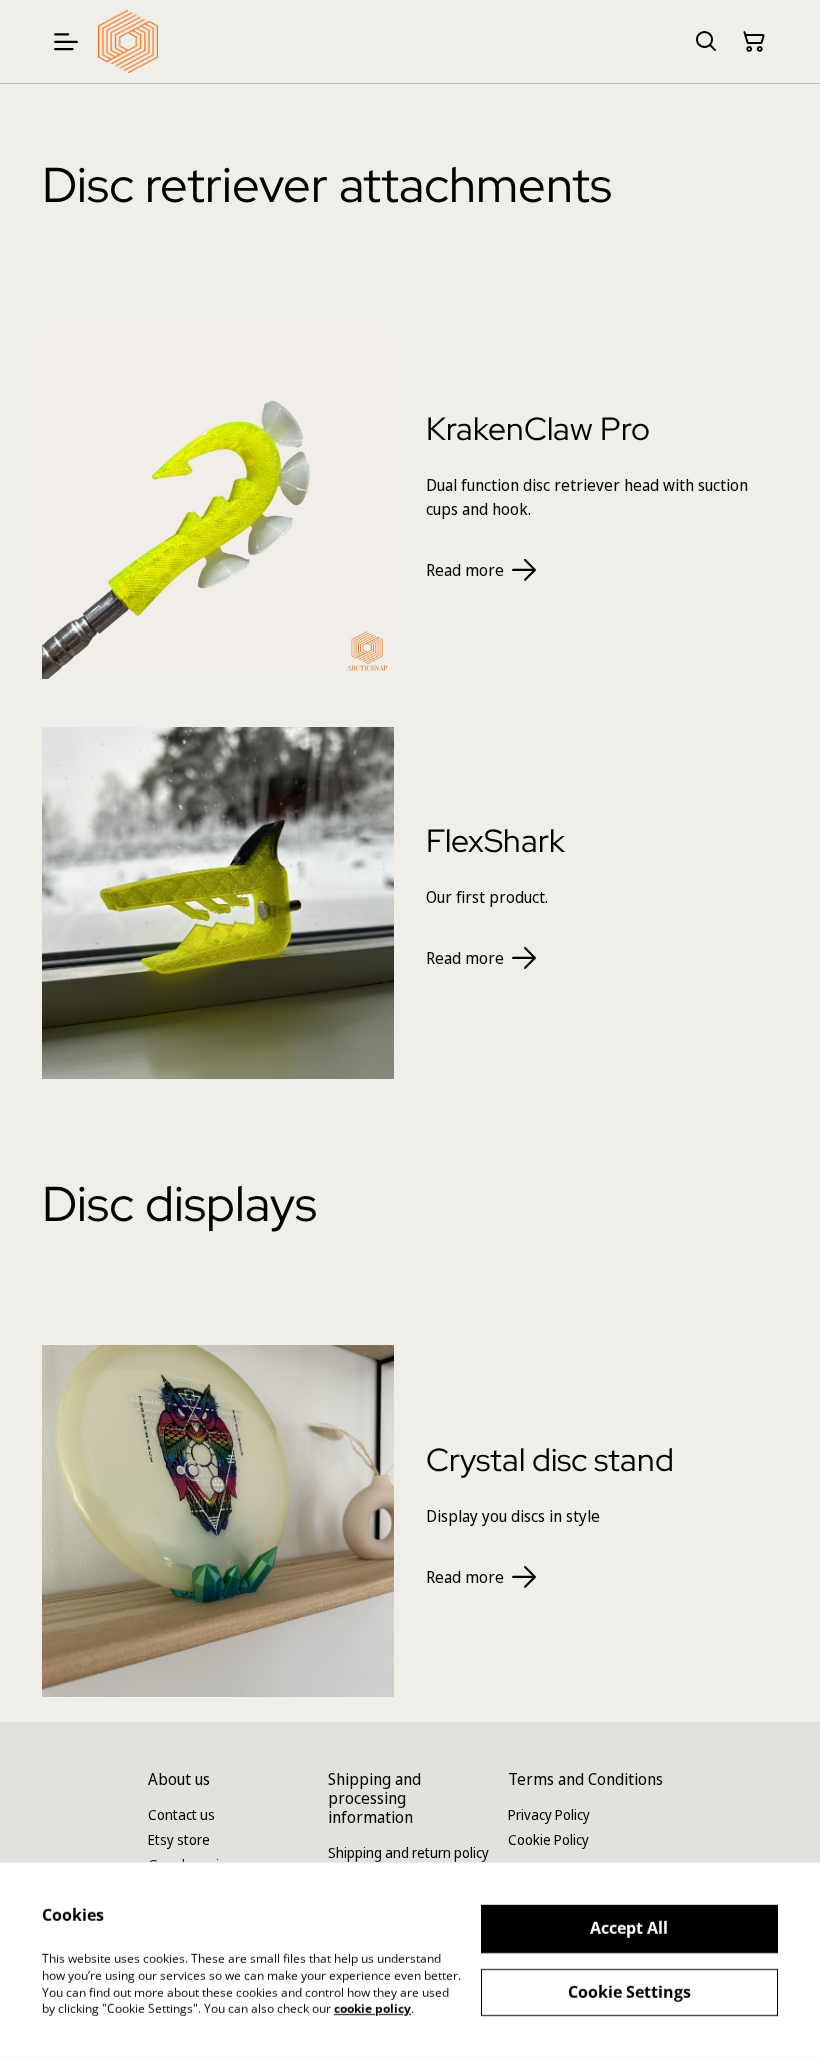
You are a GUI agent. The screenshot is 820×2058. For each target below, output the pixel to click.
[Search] (706, 42)
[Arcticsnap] (128, 41)
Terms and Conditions (585, 1779)
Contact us (181, 1814)
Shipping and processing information (374, 1798)
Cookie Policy (548, 1839)
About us (179, 1779)
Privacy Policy (549, 1814)
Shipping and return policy (408, 1852)
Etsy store (179, 1839)
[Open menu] (66, 42)
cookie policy (372, 2008)
